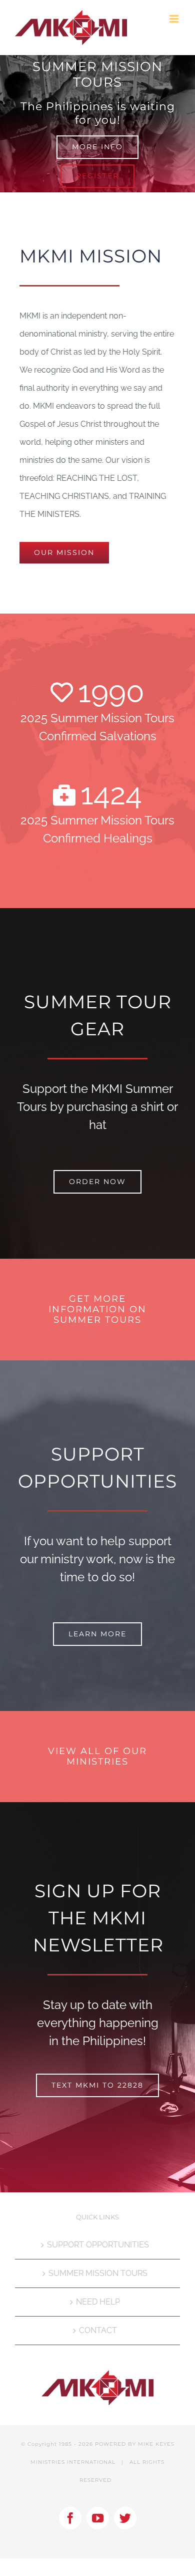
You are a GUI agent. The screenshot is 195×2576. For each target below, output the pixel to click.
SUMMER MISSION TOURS (98, 2273)
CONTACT (98, 2330)
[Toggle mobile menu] (175, 19)
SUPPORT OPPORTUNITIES (98, 2245)
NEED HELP (98, 2302)
